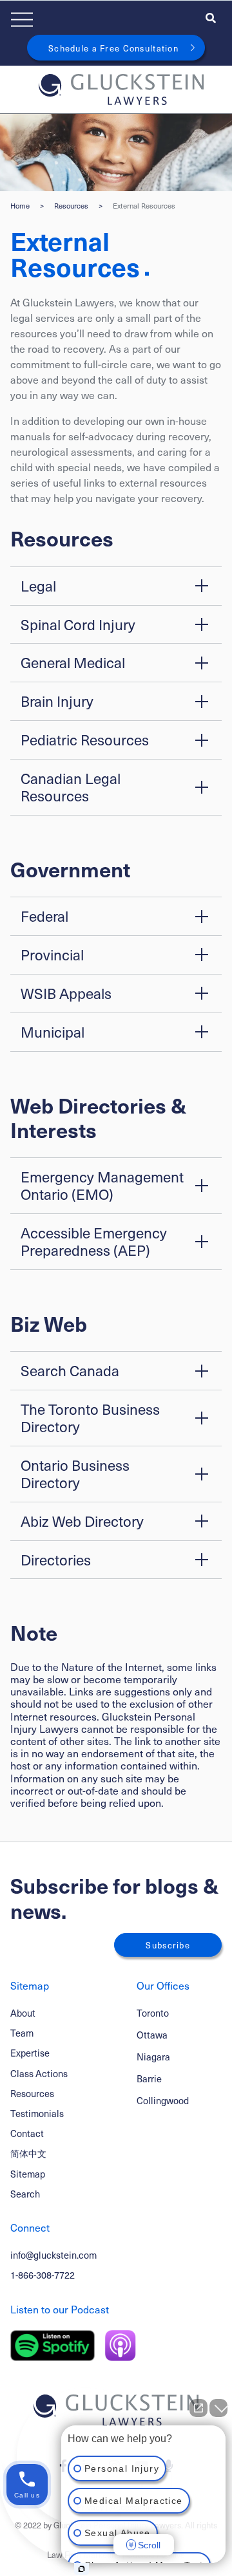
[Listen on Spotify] (53, 2346)
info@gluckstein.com (53, 2255)
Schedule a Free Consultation (113, 48)
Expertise (30, 2053)
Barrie (149, 2079)
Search (25, 2194)
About (23, 2013)
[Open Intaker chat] (82, 2569)
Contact (27, 2133)
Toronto (153, 2013)
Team (22, 2033)
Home (20, 206)
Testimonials (37, 2113)
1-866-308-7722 (43, 2275)
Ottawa (152, 2035)
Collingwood (163, 2101)
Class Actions (39, 2073)
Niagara (153, 2057)
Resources (71, 206)
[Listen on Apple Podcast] (121, 2346)
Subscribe (168, 1945)
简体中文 (28, 2153)
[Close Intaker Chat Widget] (218, 2408)
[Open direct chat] (198, 2408)
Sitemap (28, 2174)
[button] (116, 586)
